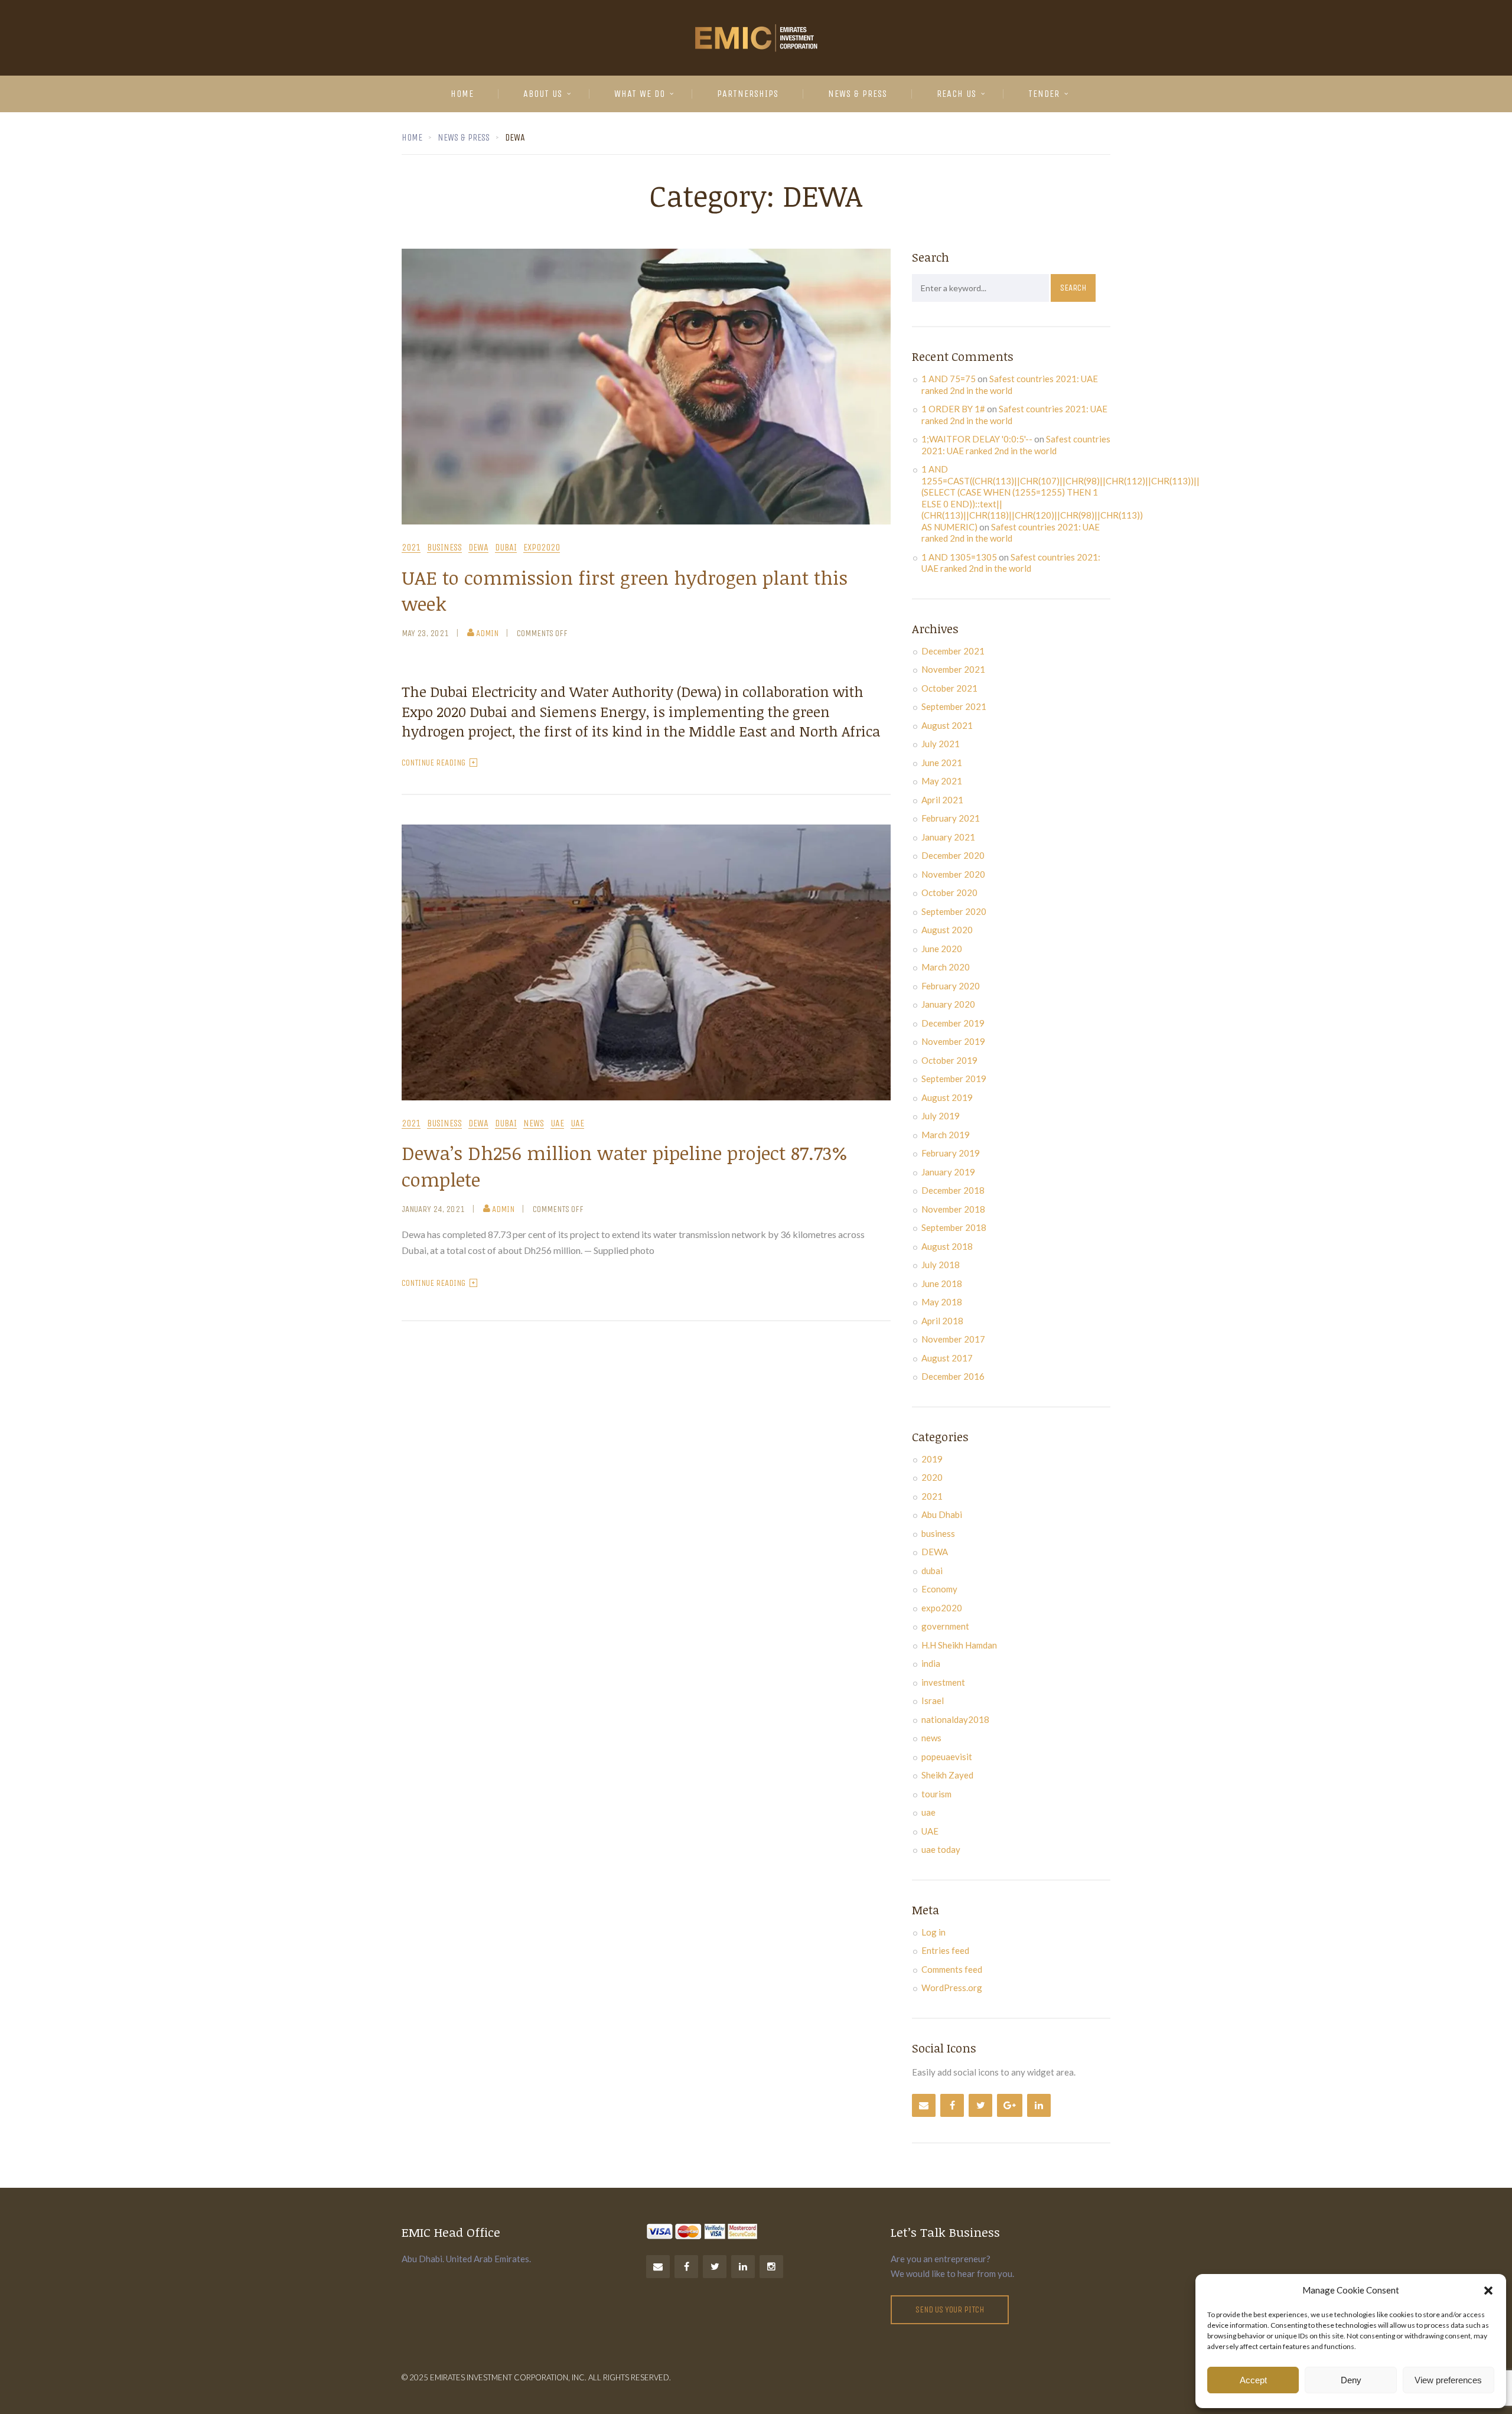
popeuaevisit (947, 1757)
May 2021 (942, 781)
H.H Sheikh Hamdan (959, 1645)
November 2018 (953, 1209)
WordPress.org (952, 1988)
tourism (936, 1794)
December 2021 (953, 651)
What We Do (640, 94)
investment (943, 1682)
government (945, 1626)
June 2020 (942, 949)
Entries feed (945, 1950)
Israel (933, 1700)
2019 (932, 1459)
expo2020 (542, 548)
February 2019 (951, 1153)
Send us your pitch (950, 2309)
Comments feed (952, 1969)
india (931, 1663)
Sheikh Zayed (947, 1775)
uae (577, 1124)
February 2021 (951, 818)
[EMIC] (756, 38)
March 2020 (946, 967)
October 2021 (949, 688)
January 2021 (948, 837)
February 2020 (951, 986)
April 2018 (942, 1321)
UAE (557, 1124)
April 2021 (942, 800)
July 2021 (941, 744)
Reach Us (957, 94)
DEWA (478, 548)
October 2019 (949, 1060)
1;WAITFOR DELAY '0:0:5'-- (977, 439)
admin (487, 633)
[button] (1488, 2291)
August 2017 (947, 1358)
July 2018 (941, 1265)
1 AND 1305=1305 (959, 557)
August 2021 (947, 725)
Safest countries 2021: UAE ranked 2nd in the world (1010, 385)
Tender (1044, 94)
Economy (939, 1589)
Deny (1351, 2380)
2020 (932, 1477)
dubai (506, 548)
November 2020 (953, 874)
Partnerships (748, 94)
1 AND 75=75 (949, 379)
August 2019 (947, 1097)
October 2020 (949, 892)
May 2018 (942, 1302)
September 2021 (954, 706)
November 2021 (953, 669)
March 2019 (946, 1135)
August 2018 (947, 1246)
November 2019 (953, 1041)
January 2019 (948, 1172)
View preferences (1448, 2380)
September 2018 (954, 1227)
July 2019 (941, 1116)
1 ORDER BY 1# (953, 409)
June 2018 (942, 1283)
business (444, 548)
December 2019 (953, 1023)
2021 (411, 548)
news (534, 1124)
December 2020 (953, 855)
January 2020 (948, 1004)
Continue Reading (434, 763)
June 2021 (942, 763)
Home (462, 94)
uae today (941, 1849)
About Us (543, 94)
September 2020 (954, 911)
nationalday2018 (955, 1719)
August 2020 (947, 930)
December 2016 (953, 1376)
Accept (1253, 2380)
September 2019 (954, 1079)
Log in (933, 1932)
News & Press (858, 94)
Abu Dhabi (942, 1514)
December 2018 (953, 1190)
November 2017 (953, 1339)
